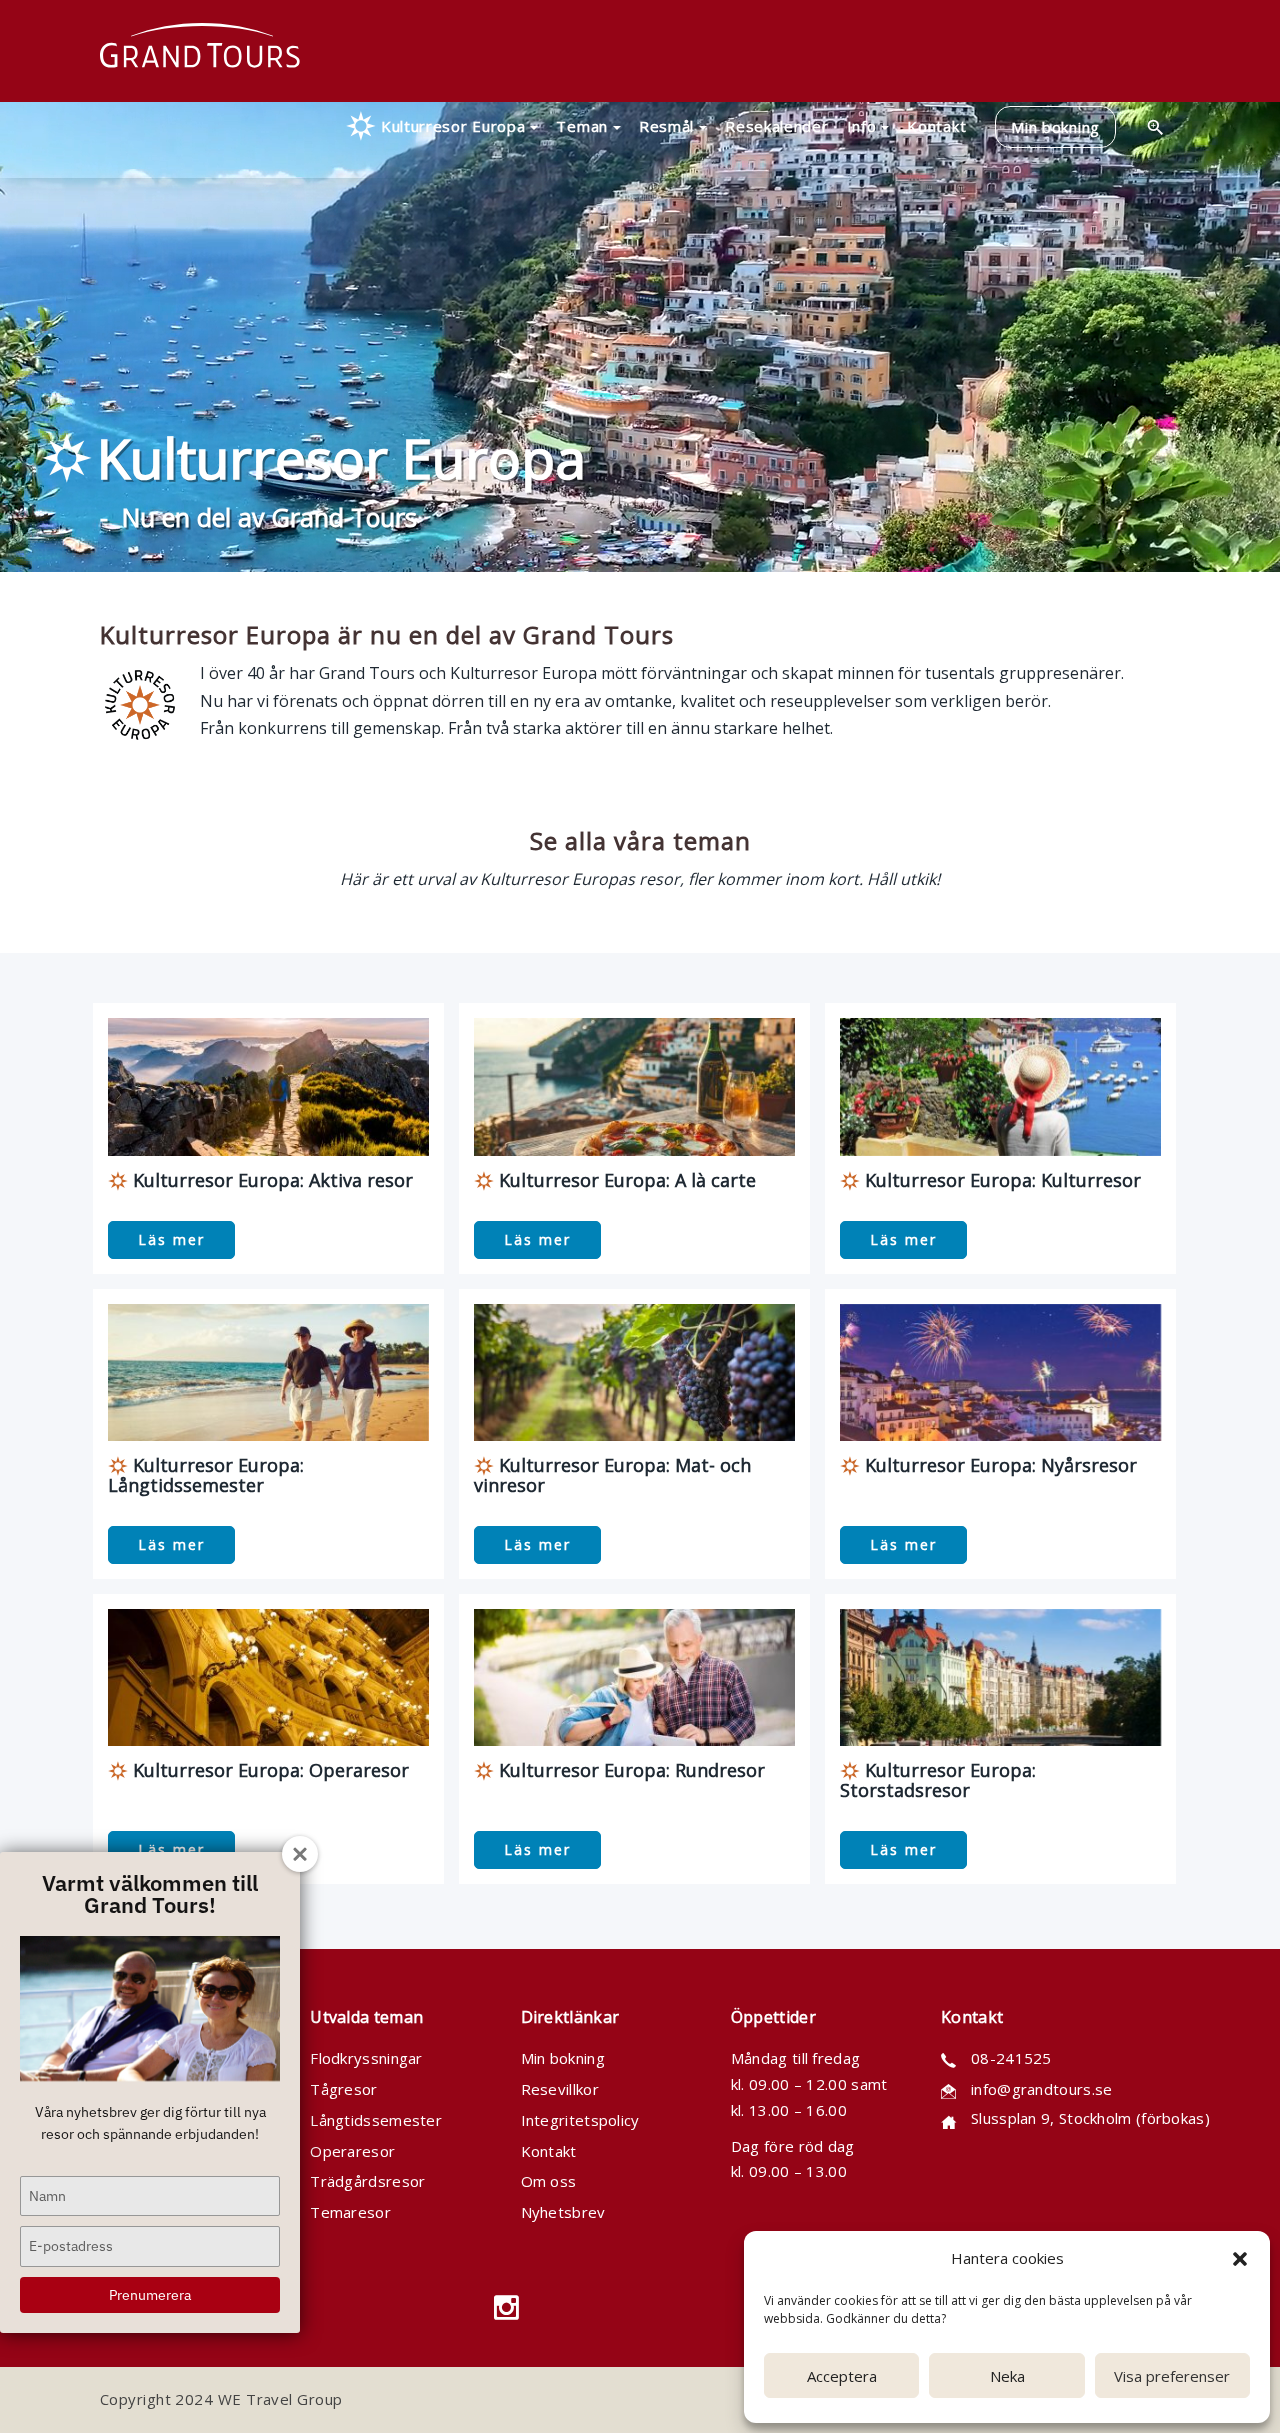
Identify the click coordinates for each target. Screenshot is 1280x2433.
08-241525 (1011, 2058)
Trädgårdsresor (367, 2181)
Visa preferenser (1172, 2376)
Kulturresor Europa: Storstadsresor (938, 1780)
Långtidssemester (376, 2120)
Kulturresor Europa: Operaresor (268, 1770)
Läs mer (171, 1239)
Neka (1007, 2376)
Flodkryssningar (366, 2058)
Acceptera (842, 2376)
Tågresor (343, 2089)
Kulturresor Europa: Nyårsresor (998, 1465)
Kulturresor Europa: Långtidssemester (206, 1475)
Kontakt (549, 2151)
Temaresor (350, 2212)
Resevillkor (560, 2089)
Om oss (549, 2181)
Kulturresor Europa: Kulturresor (1000, 1180)
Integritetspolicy (580, 2120)
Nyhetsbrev (563, 2212)
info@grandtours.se (1041, 2089)
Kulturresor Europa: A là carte (625, 1180)
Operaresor (352, 2151)
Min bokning (563, 2058)
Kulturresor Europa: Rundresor (629, 1770)
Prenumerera (150, 2295)
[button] (1240, 2259)
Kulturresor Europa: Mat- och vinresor (612, 1475)
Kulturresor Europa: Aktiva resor (270, 1180)
